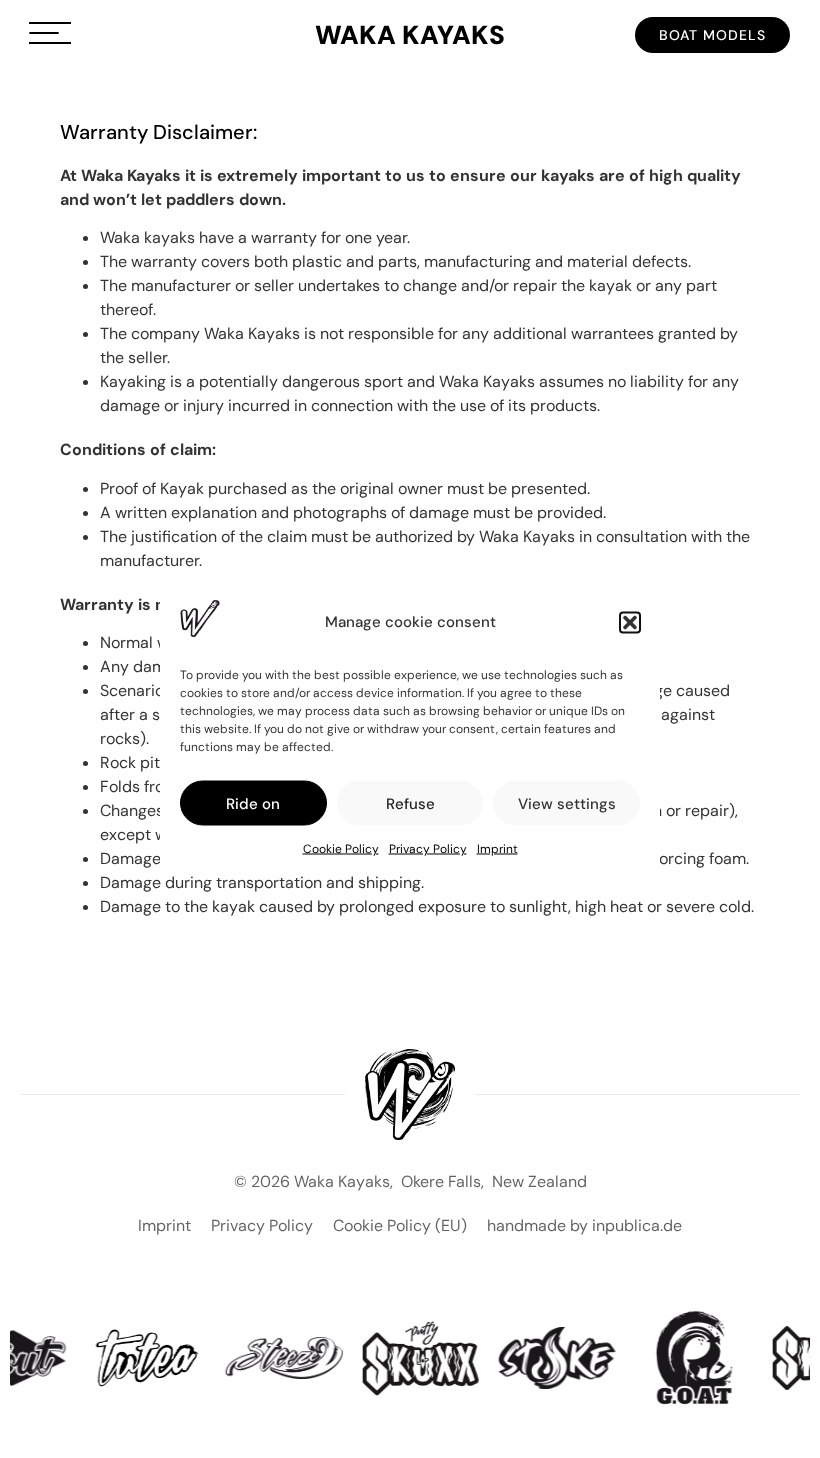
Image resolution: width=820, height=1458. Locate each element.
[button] (630, 622)
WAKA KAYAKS (410, 35)
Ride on (253, 803)
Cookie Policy (341, 849)
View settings (567, 803)
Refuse (410, 803)
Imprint (497, 849)
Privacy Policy (428, 849)
